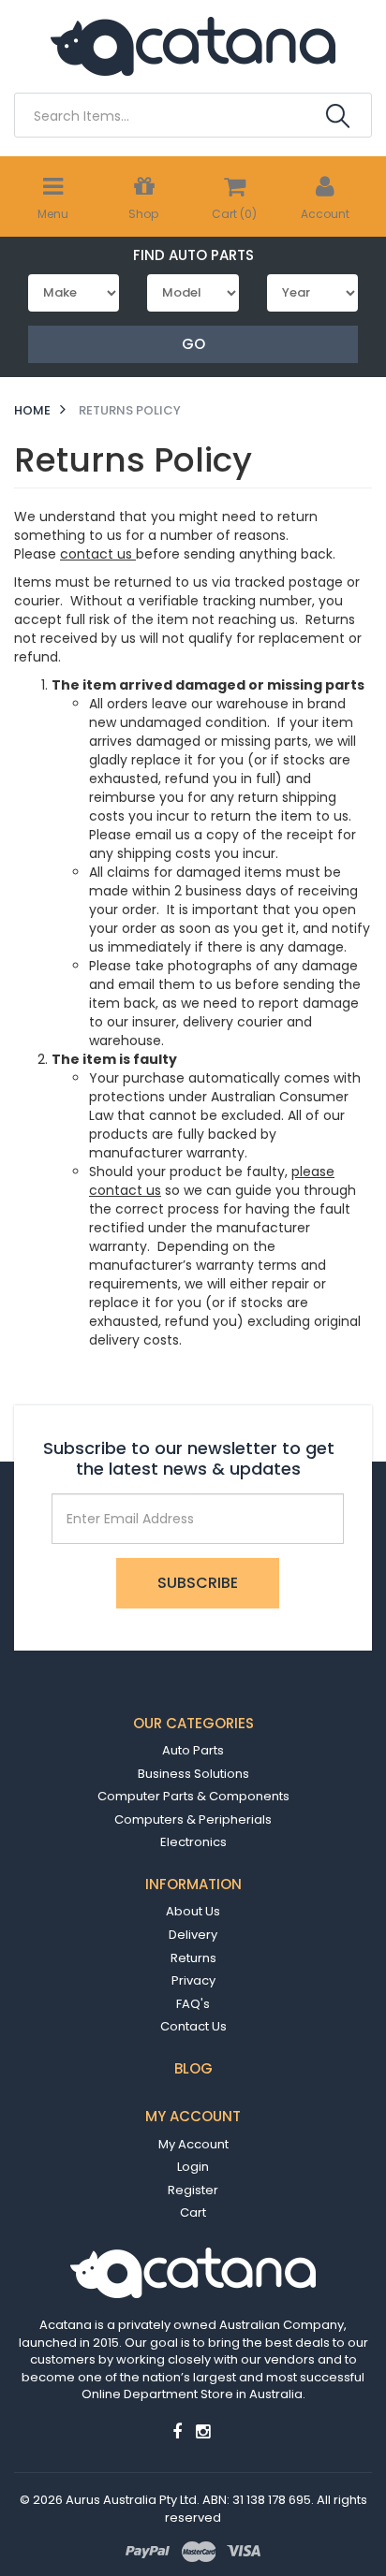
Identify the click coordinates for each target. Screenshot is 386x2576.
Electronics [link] (193, 1842)
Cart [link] (193, 2212)
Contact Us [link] (193, 2026)
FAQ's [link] (193, 2004)
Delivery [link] (193, 1935)
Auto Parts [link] (193, 1750)
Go (193, 344)
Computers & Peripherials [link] (193, 1819)
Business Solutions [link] (193, 1774)
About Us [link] (193, 1911)
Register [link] (193, 2190)
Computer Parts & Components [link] (193, 1796)
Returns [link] (193, 1958)
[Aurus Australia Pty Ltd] (193, 45)
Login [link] (193, 2167)
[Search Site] (338, 116)
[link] (177, 2431)
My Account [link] (193, 2144)
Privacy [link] (193, 1980)
